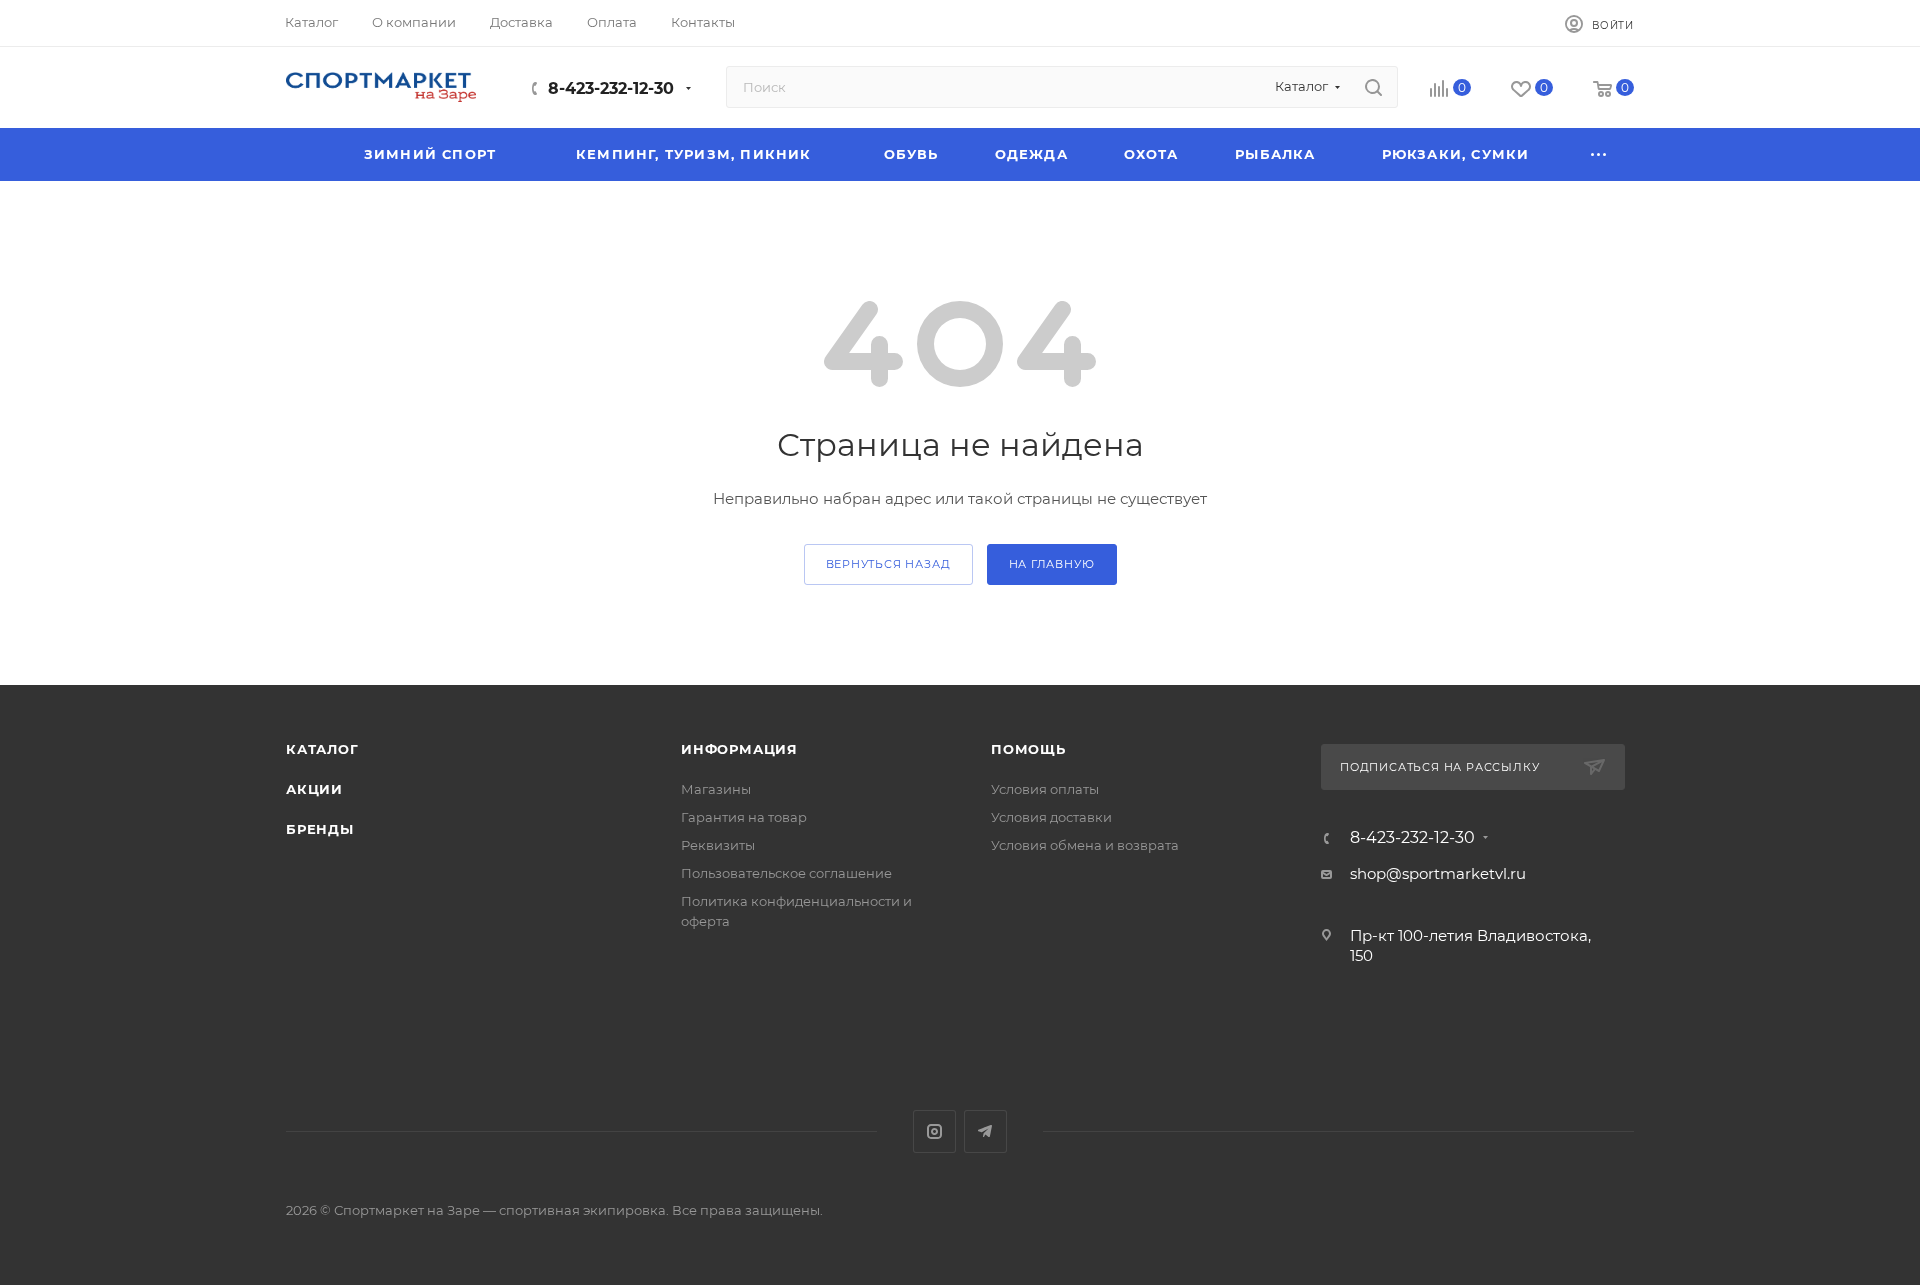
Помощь (1028, 749)
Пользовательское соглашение (786, 873)
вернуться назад (888, 564)
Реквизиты (718, 845)
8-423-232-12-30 (611, 88)
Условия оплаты (1045, 789)
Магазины (716, 789)
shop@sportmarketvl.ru (1438, 873)
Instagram (934, 1131)
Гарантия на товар (744, 817)
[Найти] (1373, 87)
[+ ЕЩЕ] (1600, 154)
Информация (739, 749)
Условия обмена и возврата (1085, 845)
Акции (314, 789)
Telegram (985, 1131)
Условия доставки (1051, 817)
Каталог (322, 749)
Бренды (320, 829)
